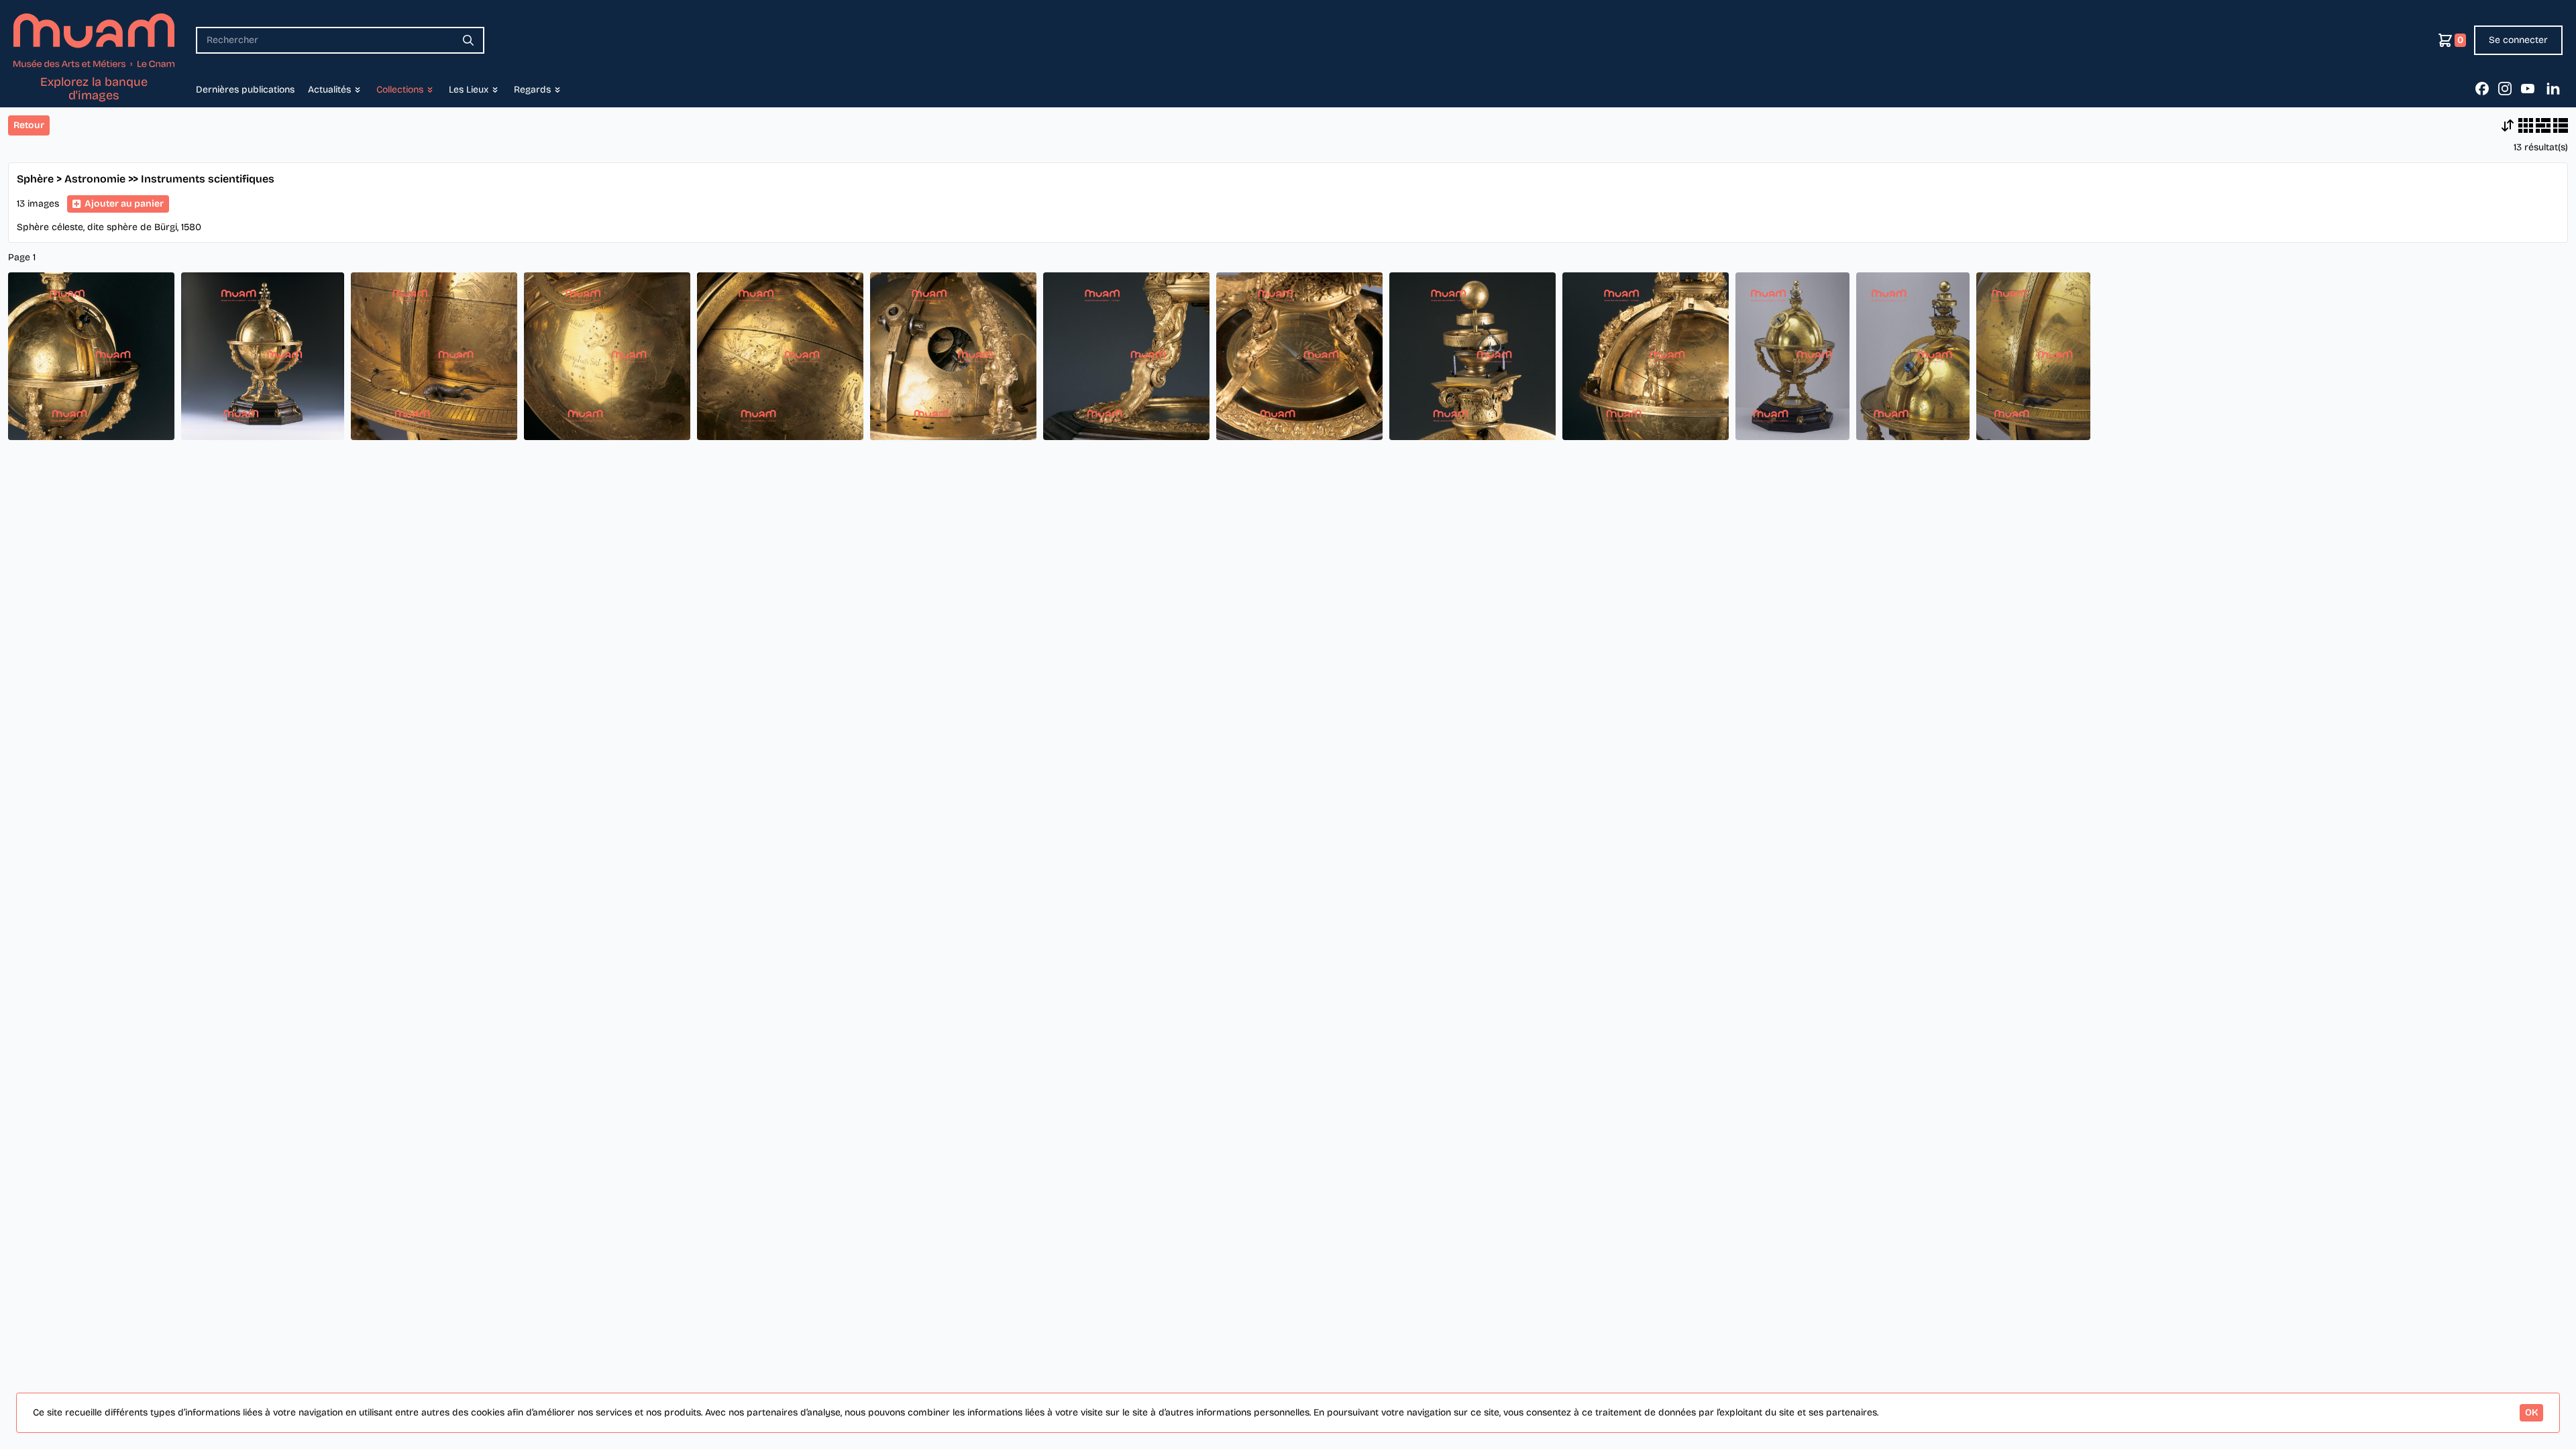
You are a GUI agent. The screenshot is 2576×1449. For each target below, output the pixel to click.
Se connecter (2518, 40)
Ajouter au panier (124, 204)
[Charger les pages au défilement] (2508, 125)
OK (2531, 1412)
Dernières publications (245, 90)
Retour (29, 125)
